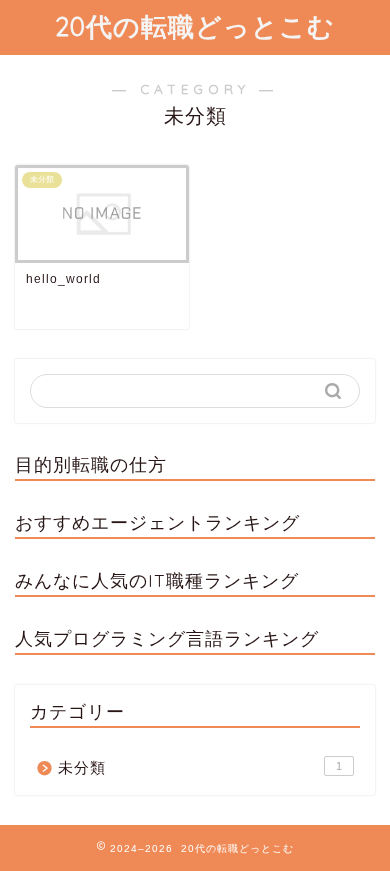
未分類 (200, 767)
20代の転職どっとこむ (195, 26)
